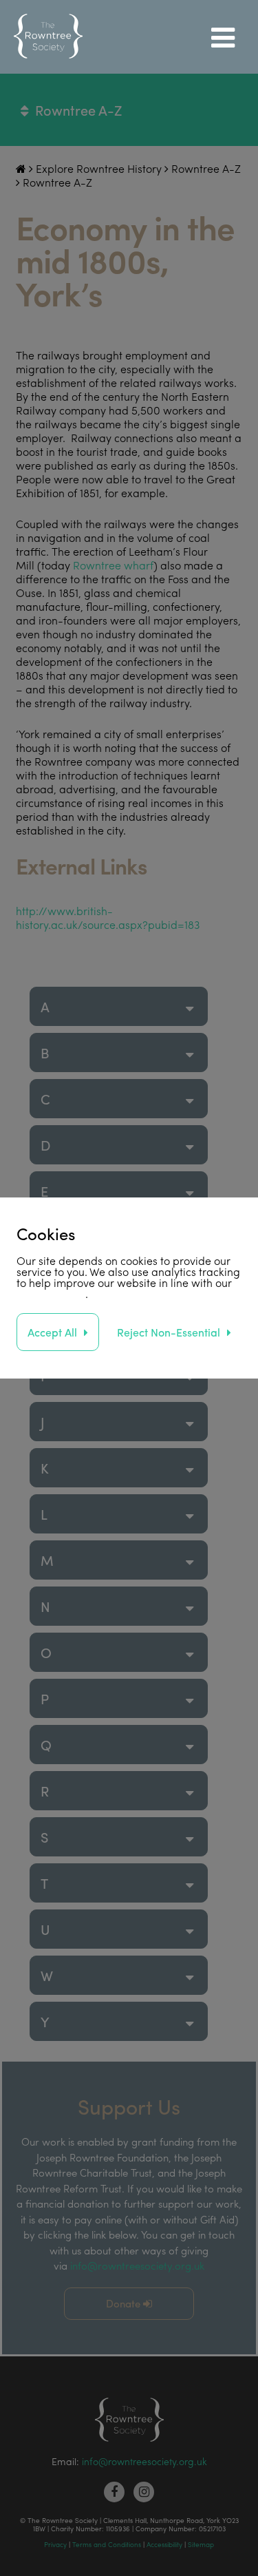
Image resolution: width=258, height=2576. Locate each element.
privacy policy (51, 1294)
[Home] (48, 37)
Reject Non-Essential (169, 1332)
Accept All (52, 1332)
